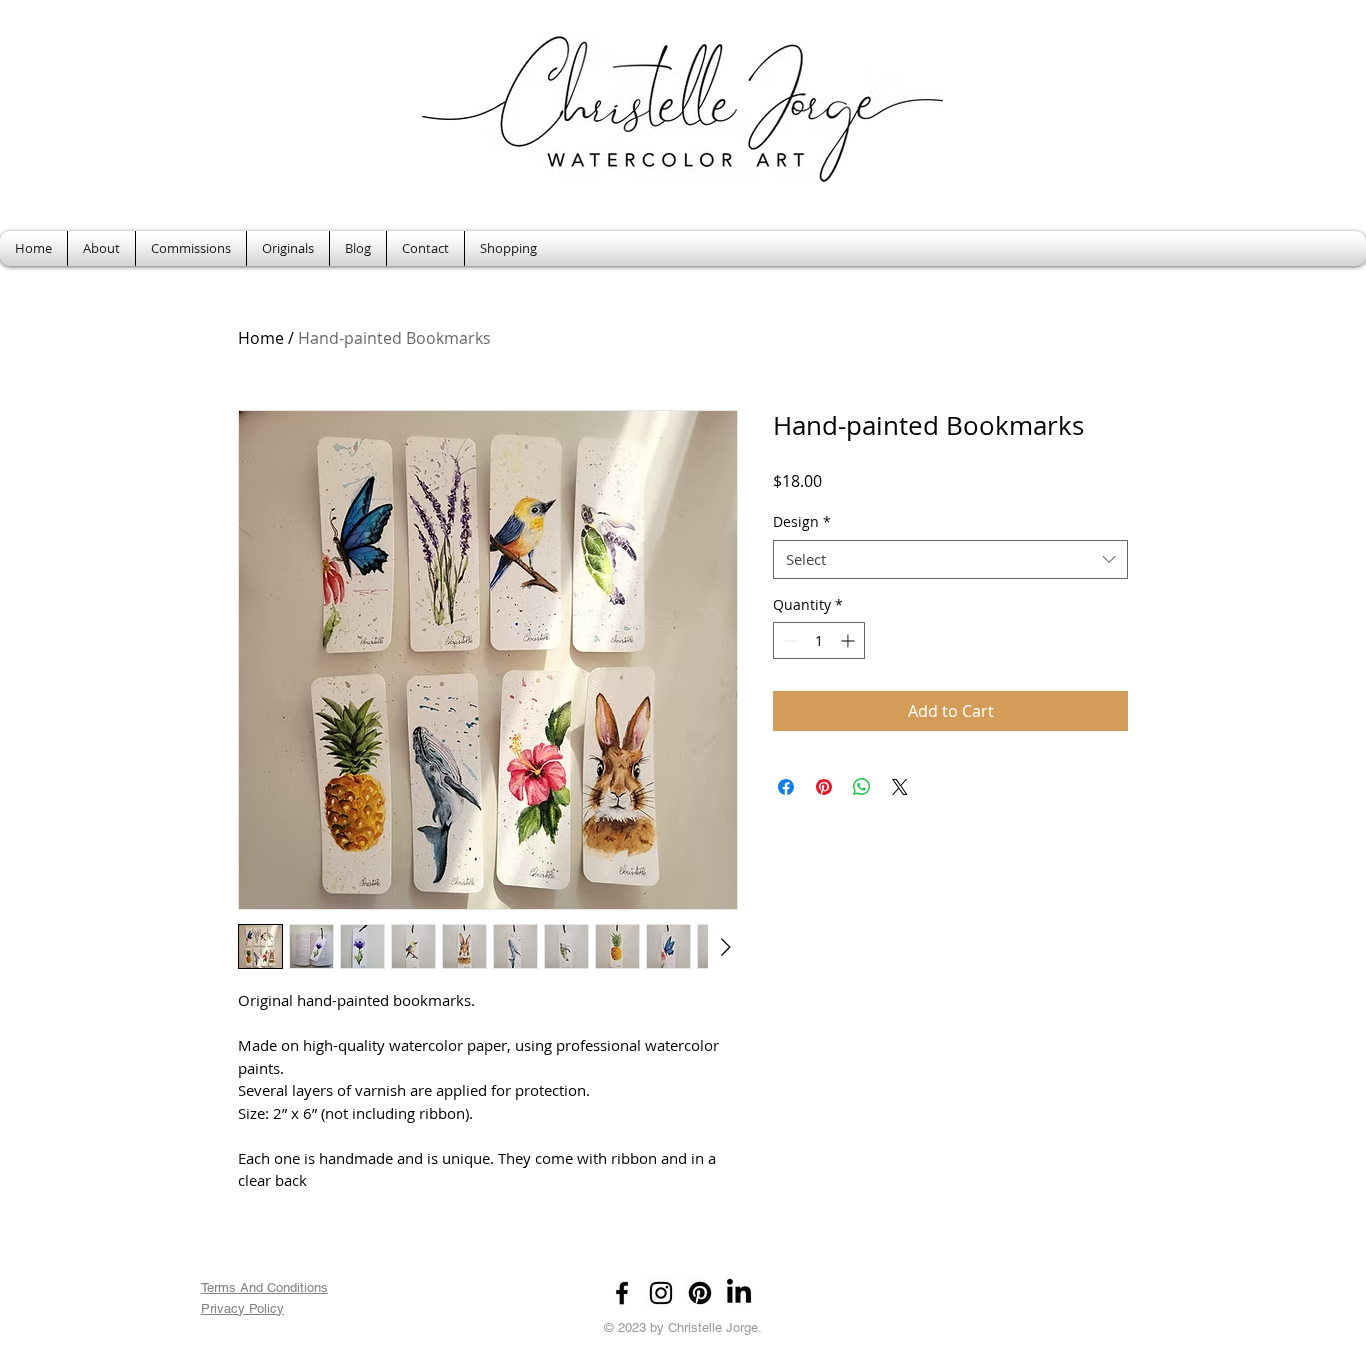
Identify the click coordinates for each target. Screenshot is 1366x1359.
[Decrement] (788, 640)
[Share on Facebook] (786, 787)
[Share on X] (900, 787)
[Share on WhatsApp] (862, 787)
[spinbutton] (819, 640)
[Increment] (849, 640)
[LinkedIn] (739, 1293)
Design (802, 521)
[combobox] (950, 559)
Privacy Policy (242, 1308)
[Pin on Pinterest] (824, 787)
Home (261, 338)
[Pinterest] (700, 1293)
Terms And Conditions (264, 1287)
